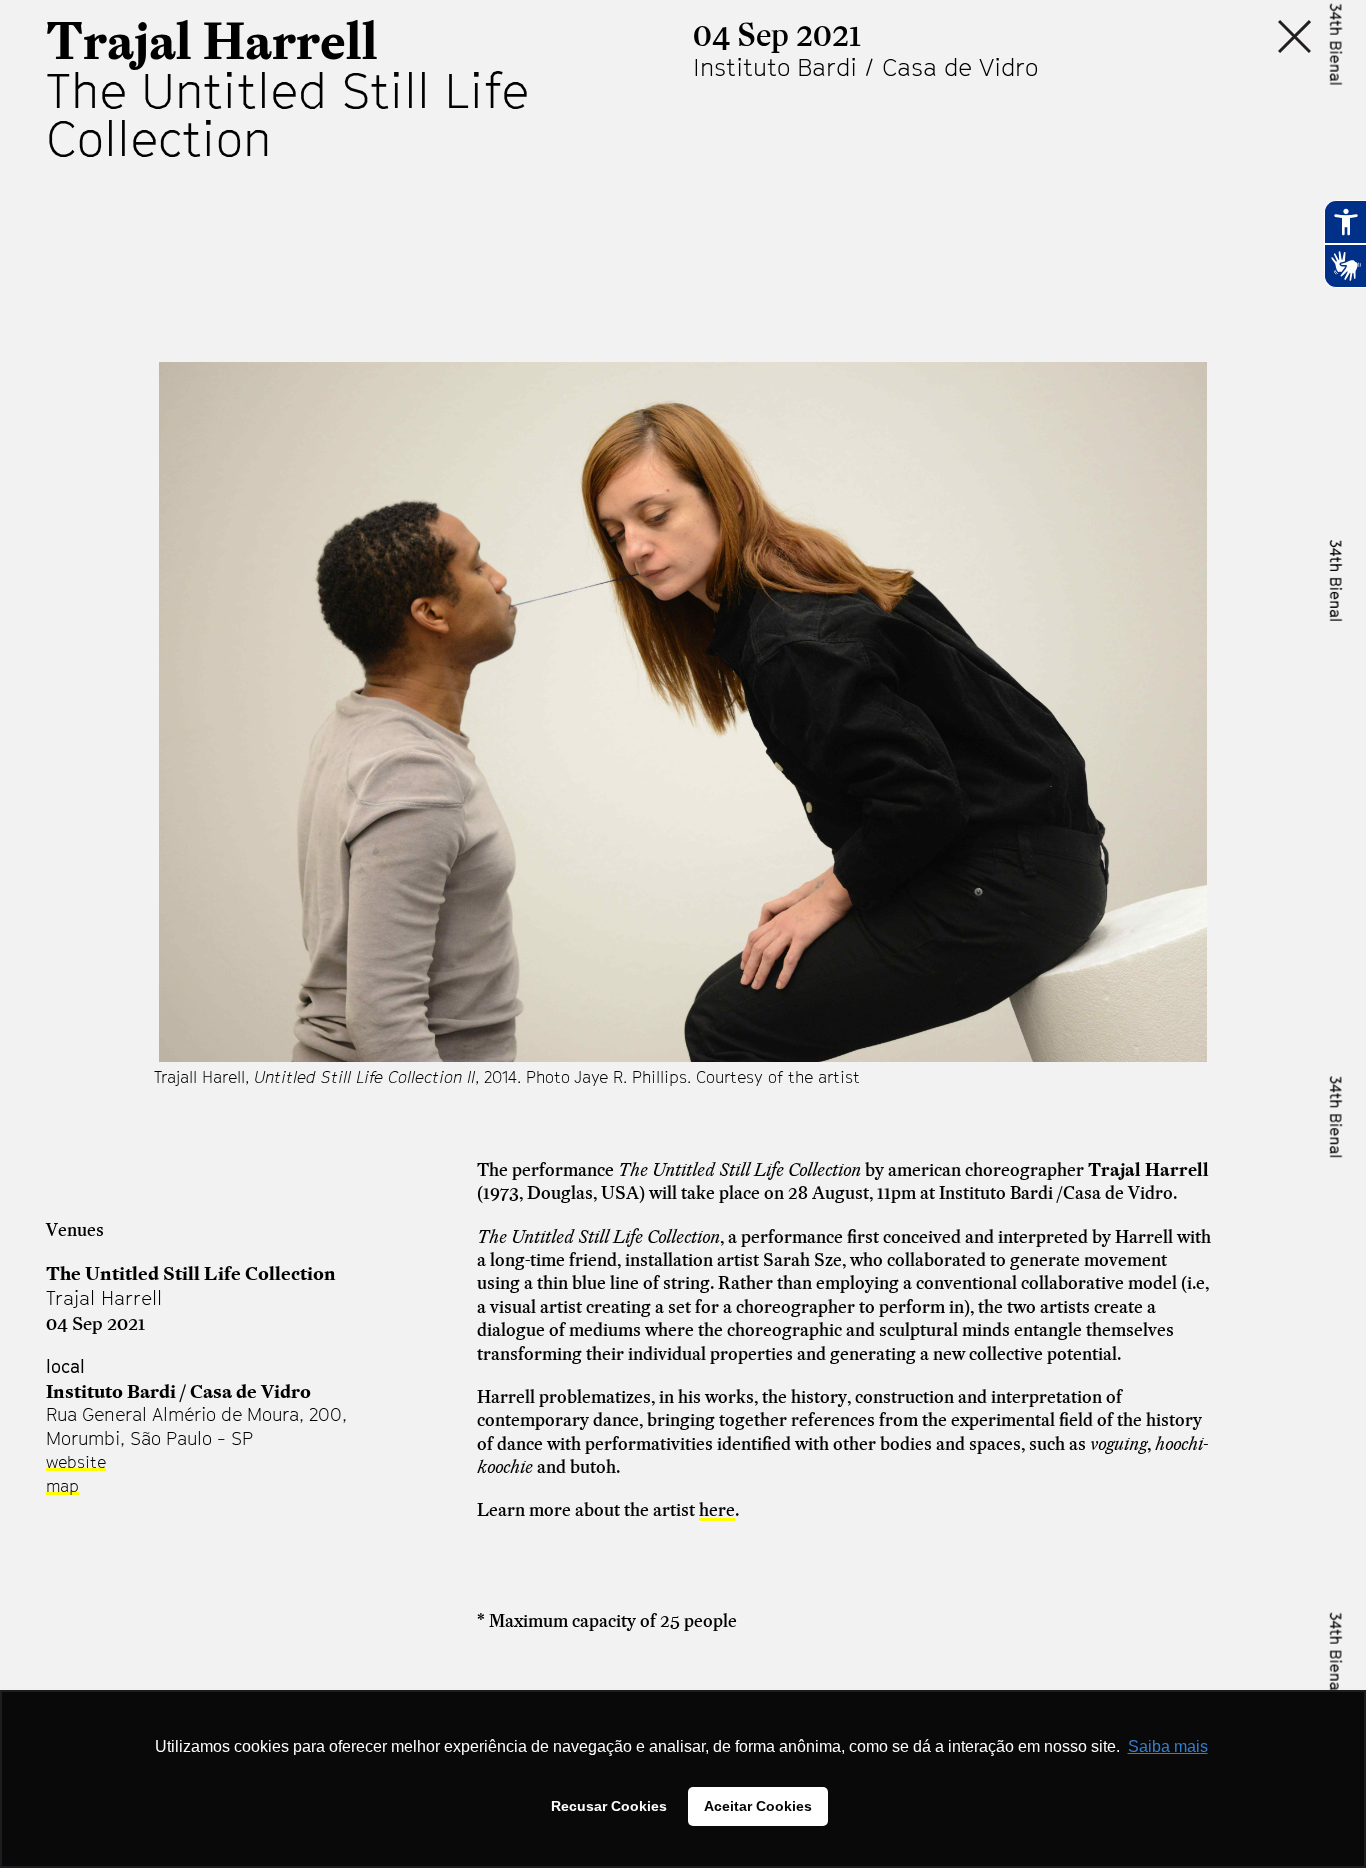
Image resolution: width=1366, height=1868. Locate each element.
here (717, 1509)
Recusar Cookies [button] (609, 1806)
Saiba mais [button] (1168, 1746)
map (62, 1486)
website (76, 1462)
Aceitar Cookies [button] (758, 1806)
